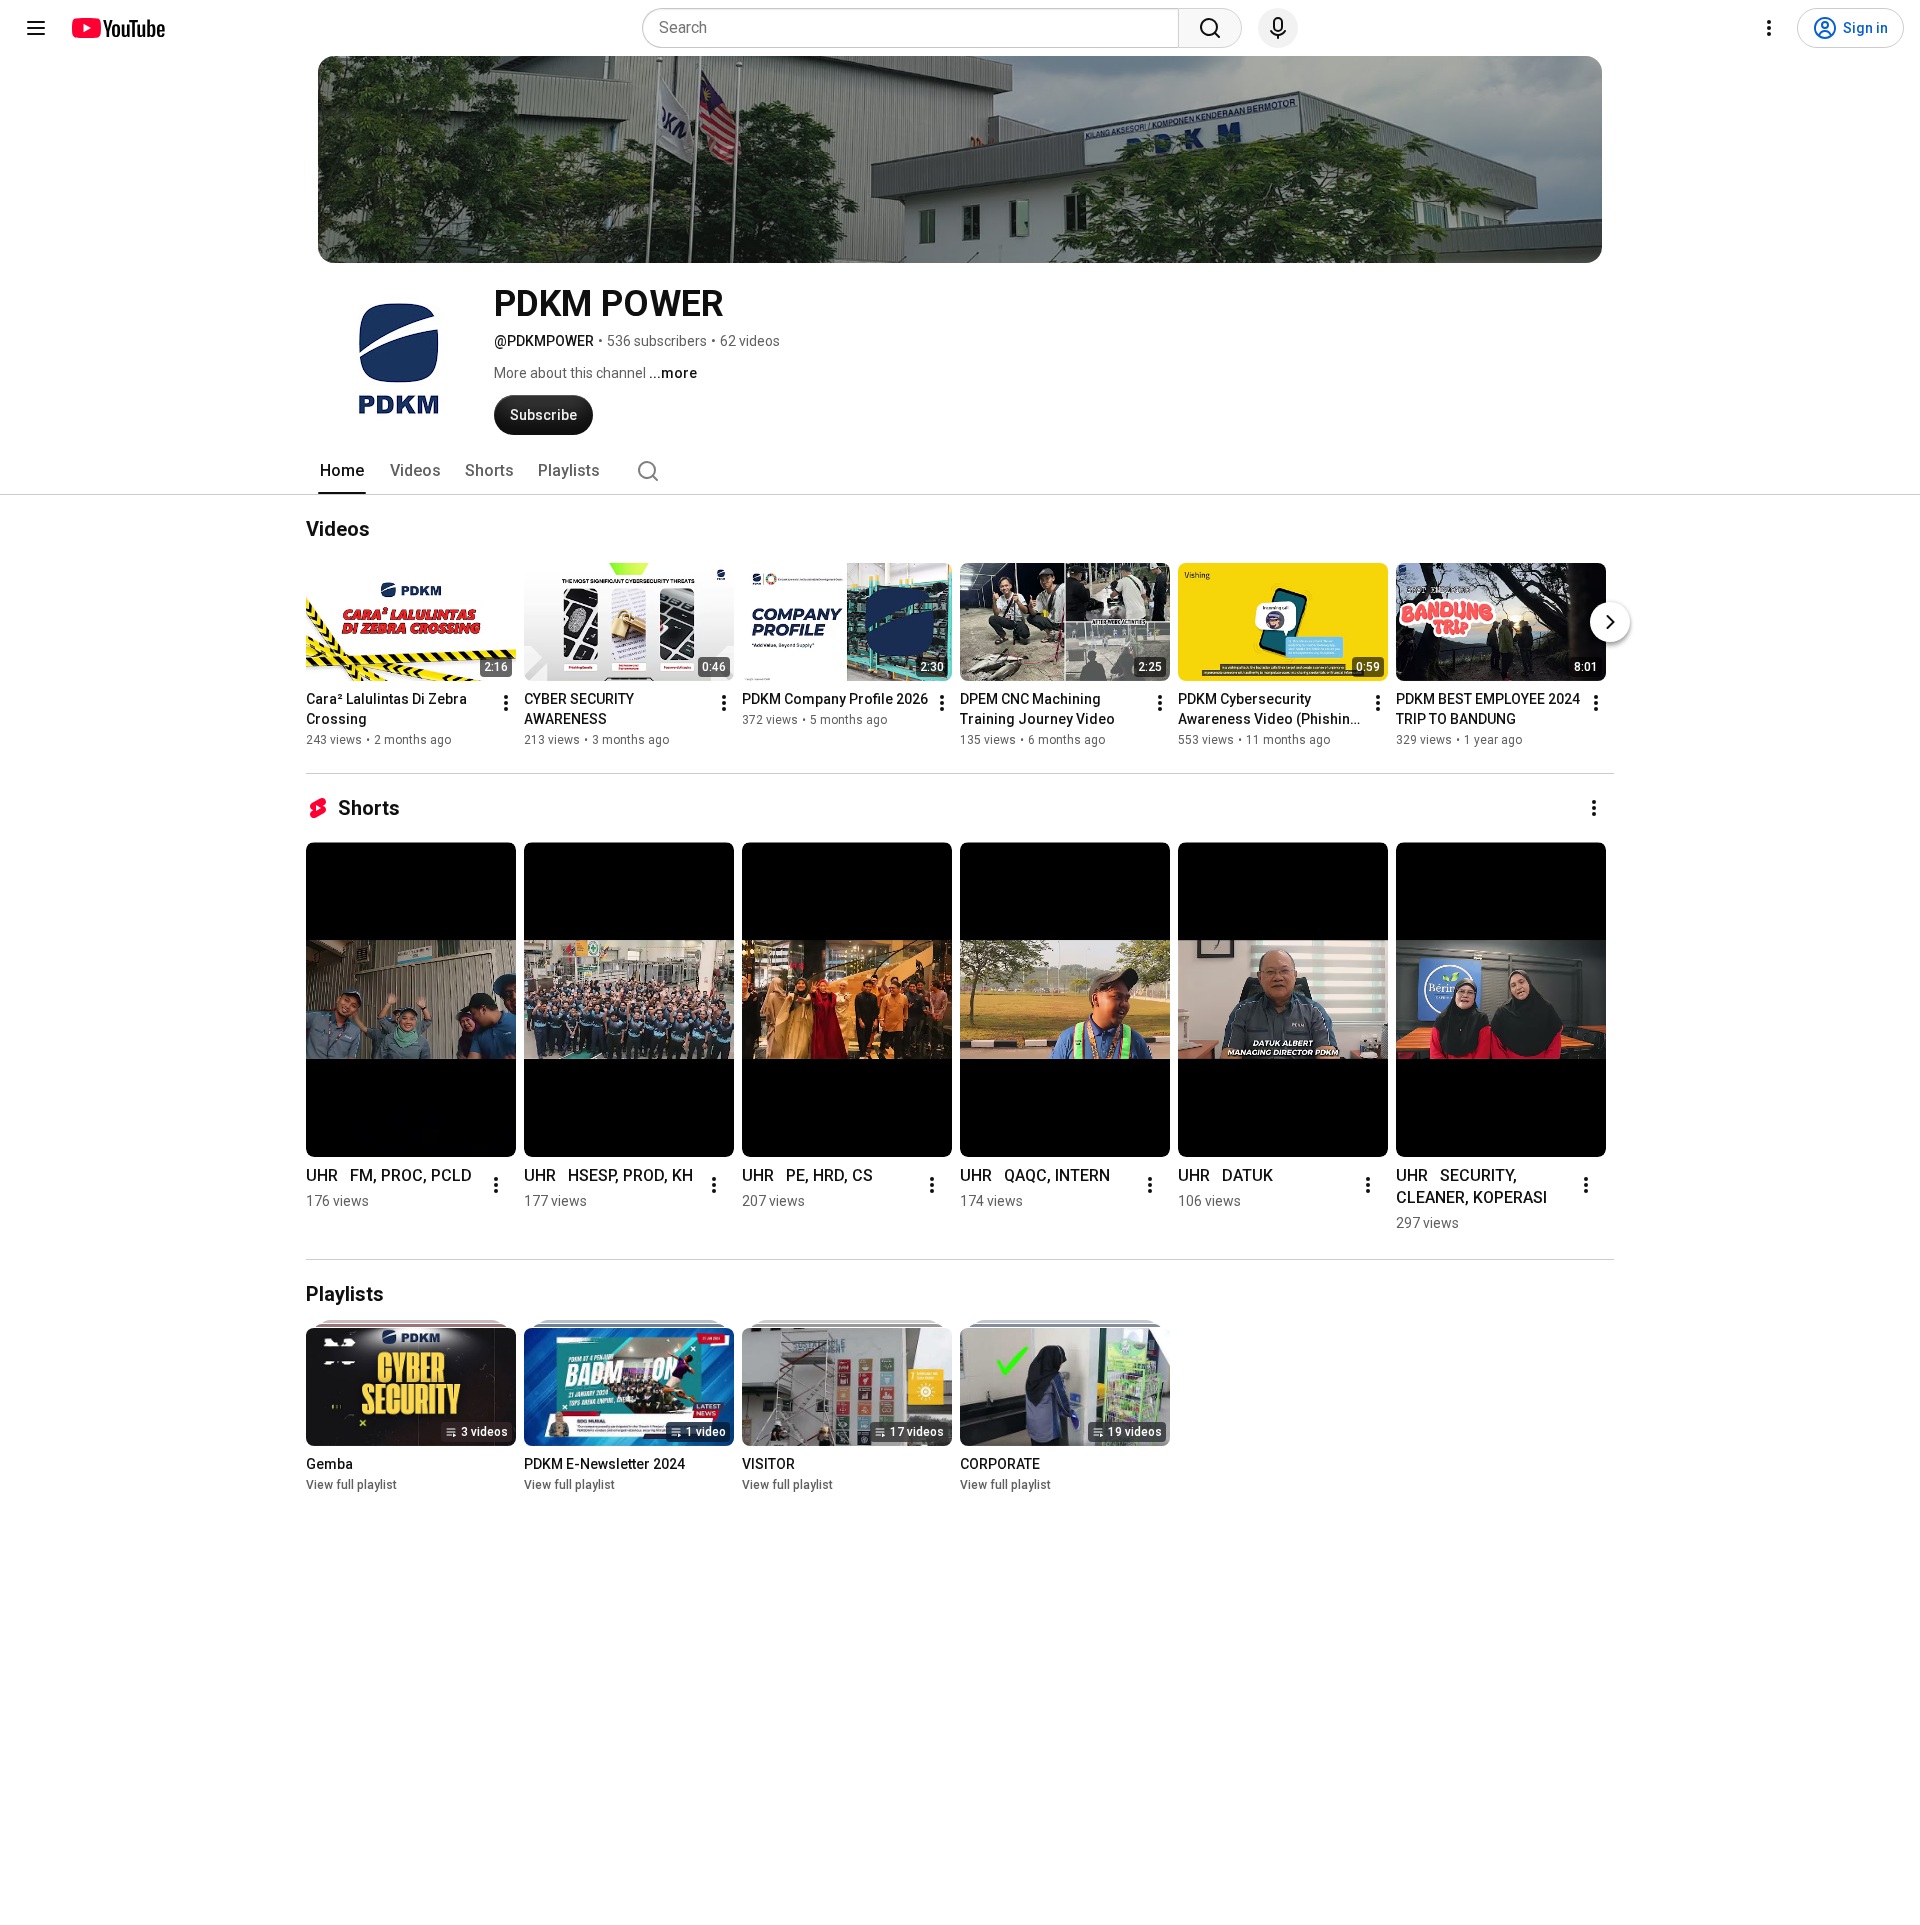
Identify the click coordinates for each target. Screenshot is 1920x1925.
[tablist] (960, 471)
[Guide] (36, 28)
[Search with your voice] (1278, 28)
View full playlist (351, 1485)
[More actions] (506, 703)
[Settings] (1769, 28)
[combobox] (916, 28)
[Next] (1610, 622)
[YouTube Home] (117, 28)
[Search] (1210, 28)
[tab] (342, 471)
